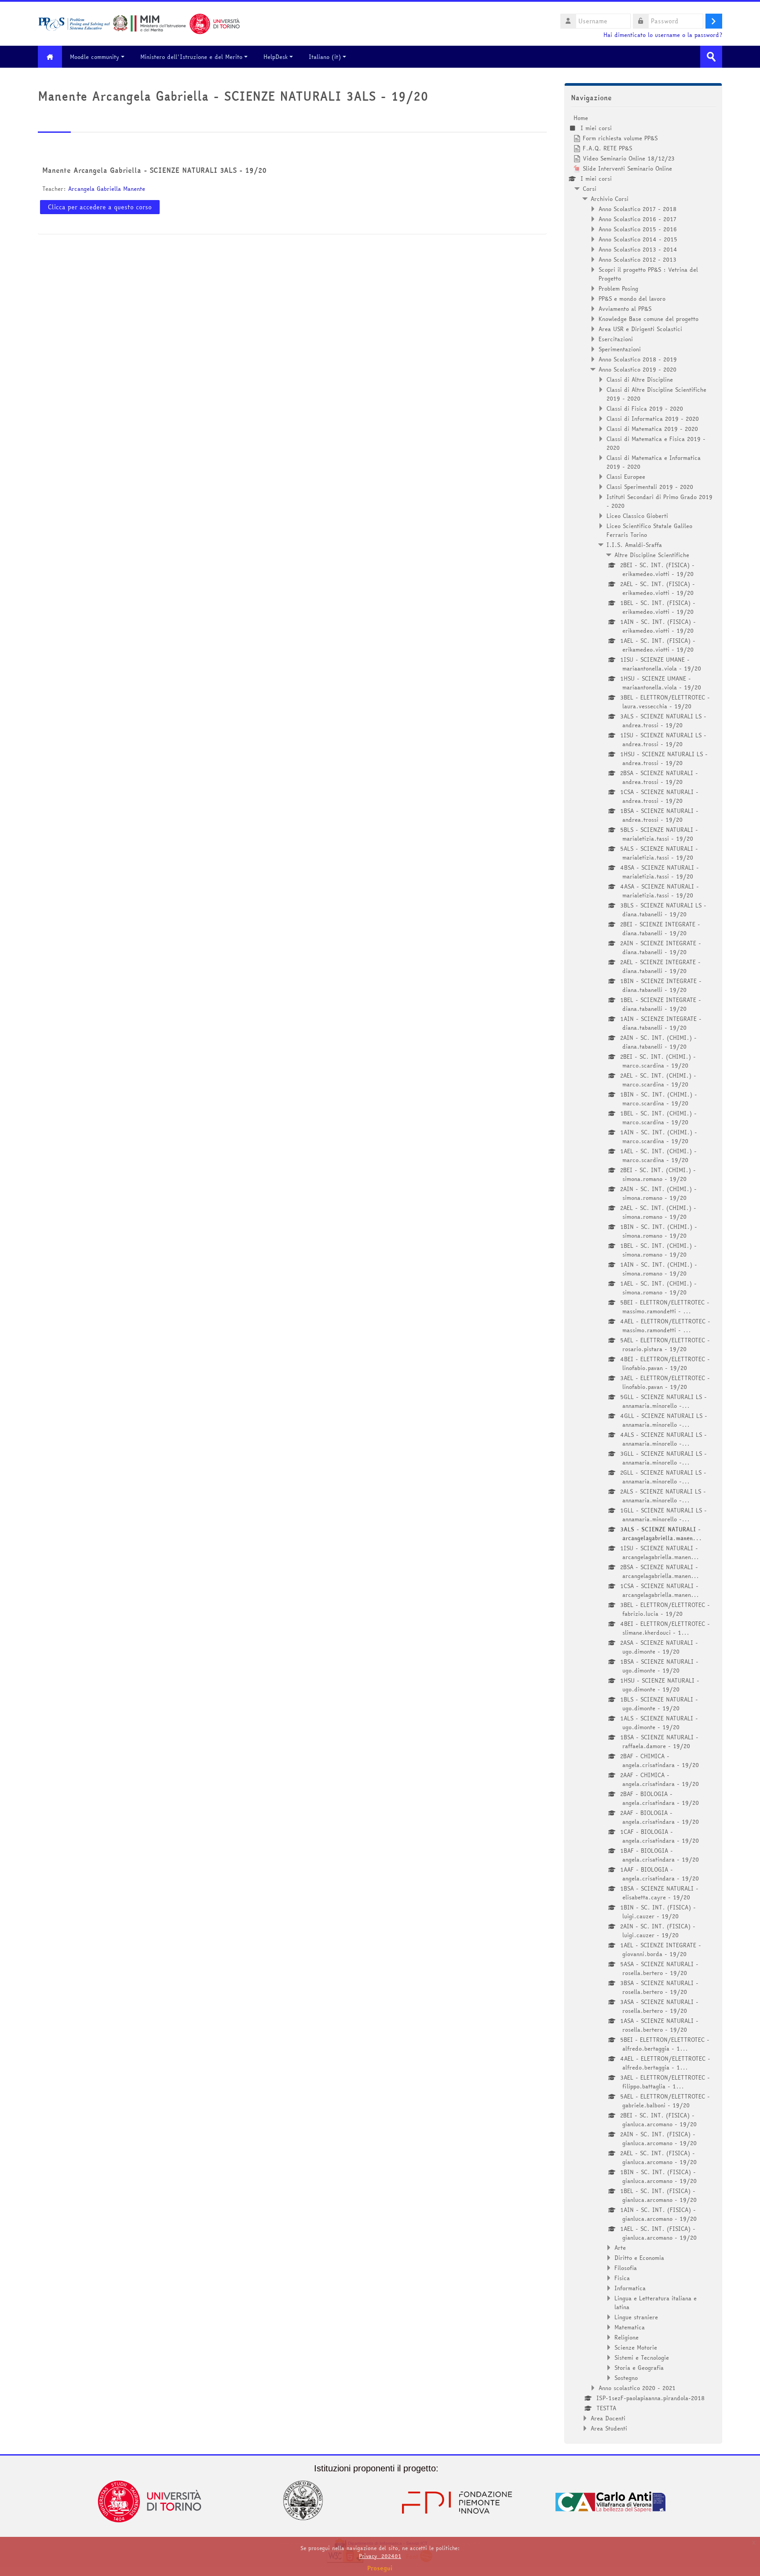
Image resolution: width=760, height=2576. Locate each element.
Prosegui (380, 2568)
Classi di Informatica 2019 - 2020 (653, 419)
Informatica (630, 2288)
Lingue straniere (636, 2317)
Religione (627, 2337)
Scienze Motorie (636, 2347)
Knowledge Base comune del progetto (649, 319)
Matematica (630, 2327)
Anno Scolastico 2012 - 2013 (638, 259)
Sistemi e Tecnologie (642, 2357)
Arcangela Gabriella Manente (107, 189)
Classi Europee (626, 477)
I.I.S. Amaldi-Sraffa (634, 545)
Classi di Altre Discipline (640, 379)
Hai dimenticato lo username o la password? (663, 35)
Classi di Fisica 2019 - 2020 (645, 408)
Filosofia (626, 2268)
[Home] (139, 23)
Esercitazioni (616, 339)
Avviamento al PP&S (625, 309)
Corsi (590, 189)
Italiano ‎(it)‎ (325, 57)
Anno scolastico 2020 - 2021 (637, 2388)
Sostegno (626, 2378)
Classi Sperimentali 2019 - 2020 (650, 487)
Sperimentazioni (620, 349)
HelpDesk (276, 57)
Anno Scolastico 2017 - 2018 (638, 209)
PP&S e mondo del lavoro (632, 299)
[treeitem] (643, 1273)
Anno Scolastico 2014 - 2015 (638, 239)
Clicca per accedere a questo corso (100, 207)
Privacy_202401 (380, 2556)
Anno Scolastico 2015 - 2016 (638, 229)
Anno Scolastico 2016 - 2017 (638, 219)
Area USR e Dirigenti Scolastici (640, 329)
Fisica (622, 2278)
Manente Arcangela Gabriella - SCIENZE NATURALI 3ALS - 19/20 (154, 170)
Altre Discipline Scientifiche (652, 555)
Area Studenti (609, 2428)
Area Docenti (608, 2418)
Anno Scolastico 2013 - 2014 (638, 249)
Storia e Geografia (639, 2368)
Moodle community (95, 57)
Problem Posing (618, 288)
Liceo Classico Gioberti (637, 516)
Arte (620, 2248)
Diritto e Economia (639, 2258)
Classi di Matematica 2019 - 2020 (652, 429)
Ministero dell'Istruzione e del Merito (191, 57)
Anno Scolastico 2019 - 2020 (638, 369)
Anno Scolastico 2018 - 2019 (638, 359)
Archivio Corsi (610, 199)
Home (581, 118)
